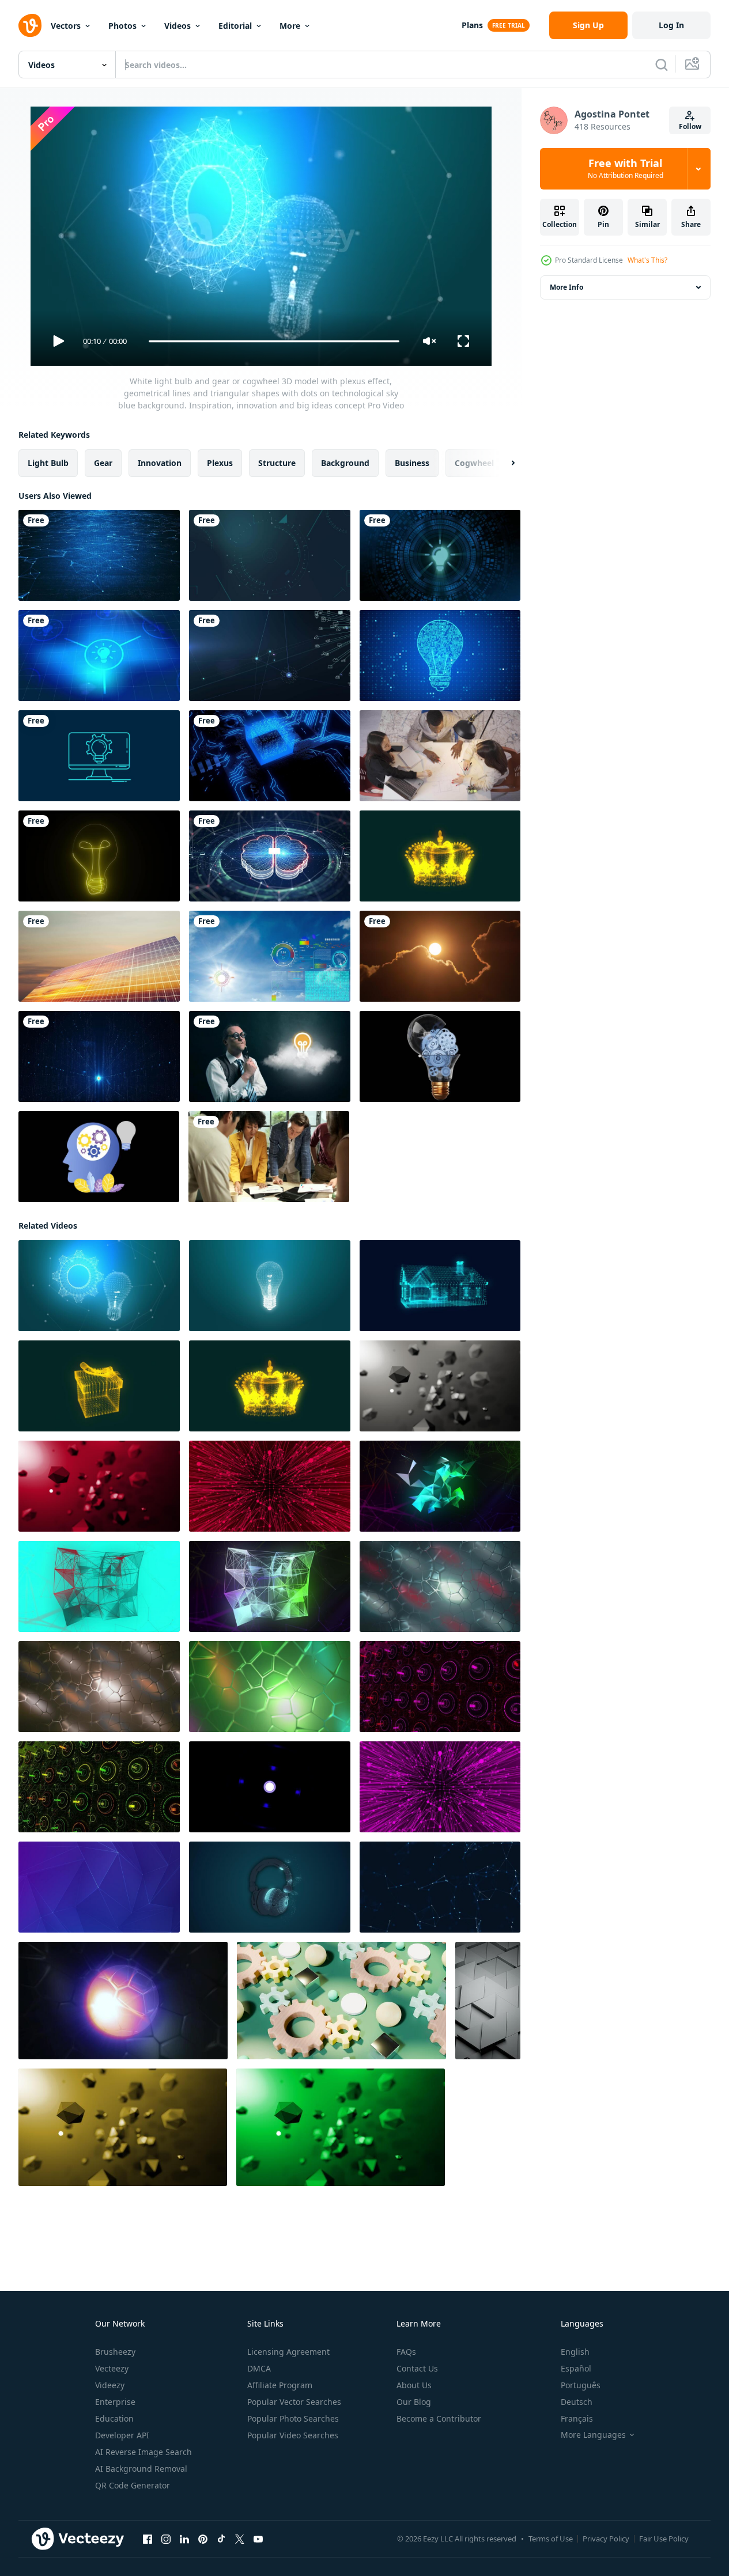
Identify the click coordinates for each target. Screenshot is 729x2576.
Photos (122, 26)
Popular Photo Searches (293, 2418)
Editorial (235, 26)
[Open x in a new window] (240, 2539)
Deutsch (577, 2402)
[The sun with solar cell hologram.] (270, 956)
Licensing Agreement (288, 2352)
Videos (177, 26)
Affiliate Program (280, 2385)
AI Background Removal (141, 2469)
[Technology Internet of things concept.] (270, 656)
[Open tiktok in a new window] (221, 2539)
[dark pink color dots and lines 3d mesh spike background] (270, 1486)
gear (103, 463)
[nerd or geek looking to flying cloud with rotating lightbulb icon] (270, 1056)
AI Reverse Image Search (143, 2452)
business (412, 463)
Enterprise (115, 2402)
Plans (472, 25)
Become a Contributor (439, 2418)
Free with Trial (626, 169)
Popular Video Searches (293, 2435)
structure (277, 463)
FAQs (406, 2352)
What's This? (647, 260)
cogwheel (474, 463)
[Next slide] (503, 463)
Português (581, 2385)
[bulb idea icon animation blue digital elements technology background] (99, 656)
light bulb (48, 463)
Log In (671, 25)
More (290, 26)
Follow (690, 126)
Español (576, 2368)
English (575, 2352)
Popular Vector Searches (294, 2402)
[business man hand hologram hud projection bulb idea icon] (440, 555)
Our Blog (414, 2402)
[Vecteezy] (30, 25)
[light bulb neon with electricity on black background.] (99, 856)
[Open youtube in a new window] (258, 2539)
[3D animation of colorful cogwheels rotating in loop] (341, 2001)
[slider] (274, 341)
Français (577, 2418)
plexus (220, 463)
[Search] (662, 65)
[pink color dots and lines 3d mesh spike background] (440, 1787)
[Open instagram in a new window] (166, 2539)
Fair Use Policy (664, 2539)
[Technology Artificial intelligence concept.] (270, 856)
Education (114, 2418)
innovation (160, 463)
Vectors (66, 26)
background (345, 463)
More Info (566, 287)
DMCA (259, 2368)
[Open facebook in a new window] (148, 2539)
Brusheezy (115, 2352)
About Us (414, 2385)
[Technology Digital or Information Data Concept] (270, 555)
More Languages (593, 2435)
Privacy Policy (606, 2539)
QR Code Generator (133, 2485)
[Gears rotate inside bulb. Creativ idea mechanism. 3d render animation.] (440, 1056)
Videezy (110, 2385)
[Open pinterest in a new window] (203, 2539)
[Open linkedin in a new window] (184, 2539)
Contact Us (417, 2368)
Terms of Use (551, 2539)
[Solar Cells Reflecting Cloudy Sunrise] (99, 956)
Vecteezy (112, 2368)
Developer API (122, 2435)
